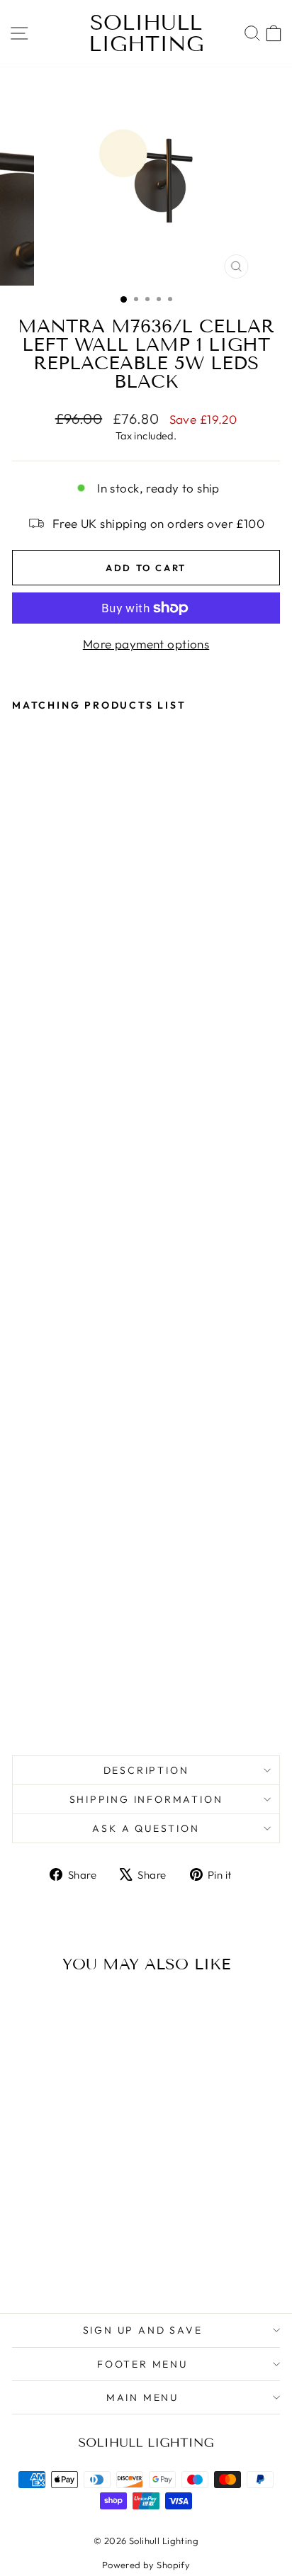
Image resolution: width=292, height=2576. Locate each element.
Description (146, 1770)
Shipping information (146, 1799)
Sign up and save (143, 2330)
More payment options (146, 644)
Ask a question (146, 1828)
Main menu (142, 2397)
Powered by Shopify (146, 2565)
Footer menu (142, 2364)
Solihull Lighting (146, 33)
